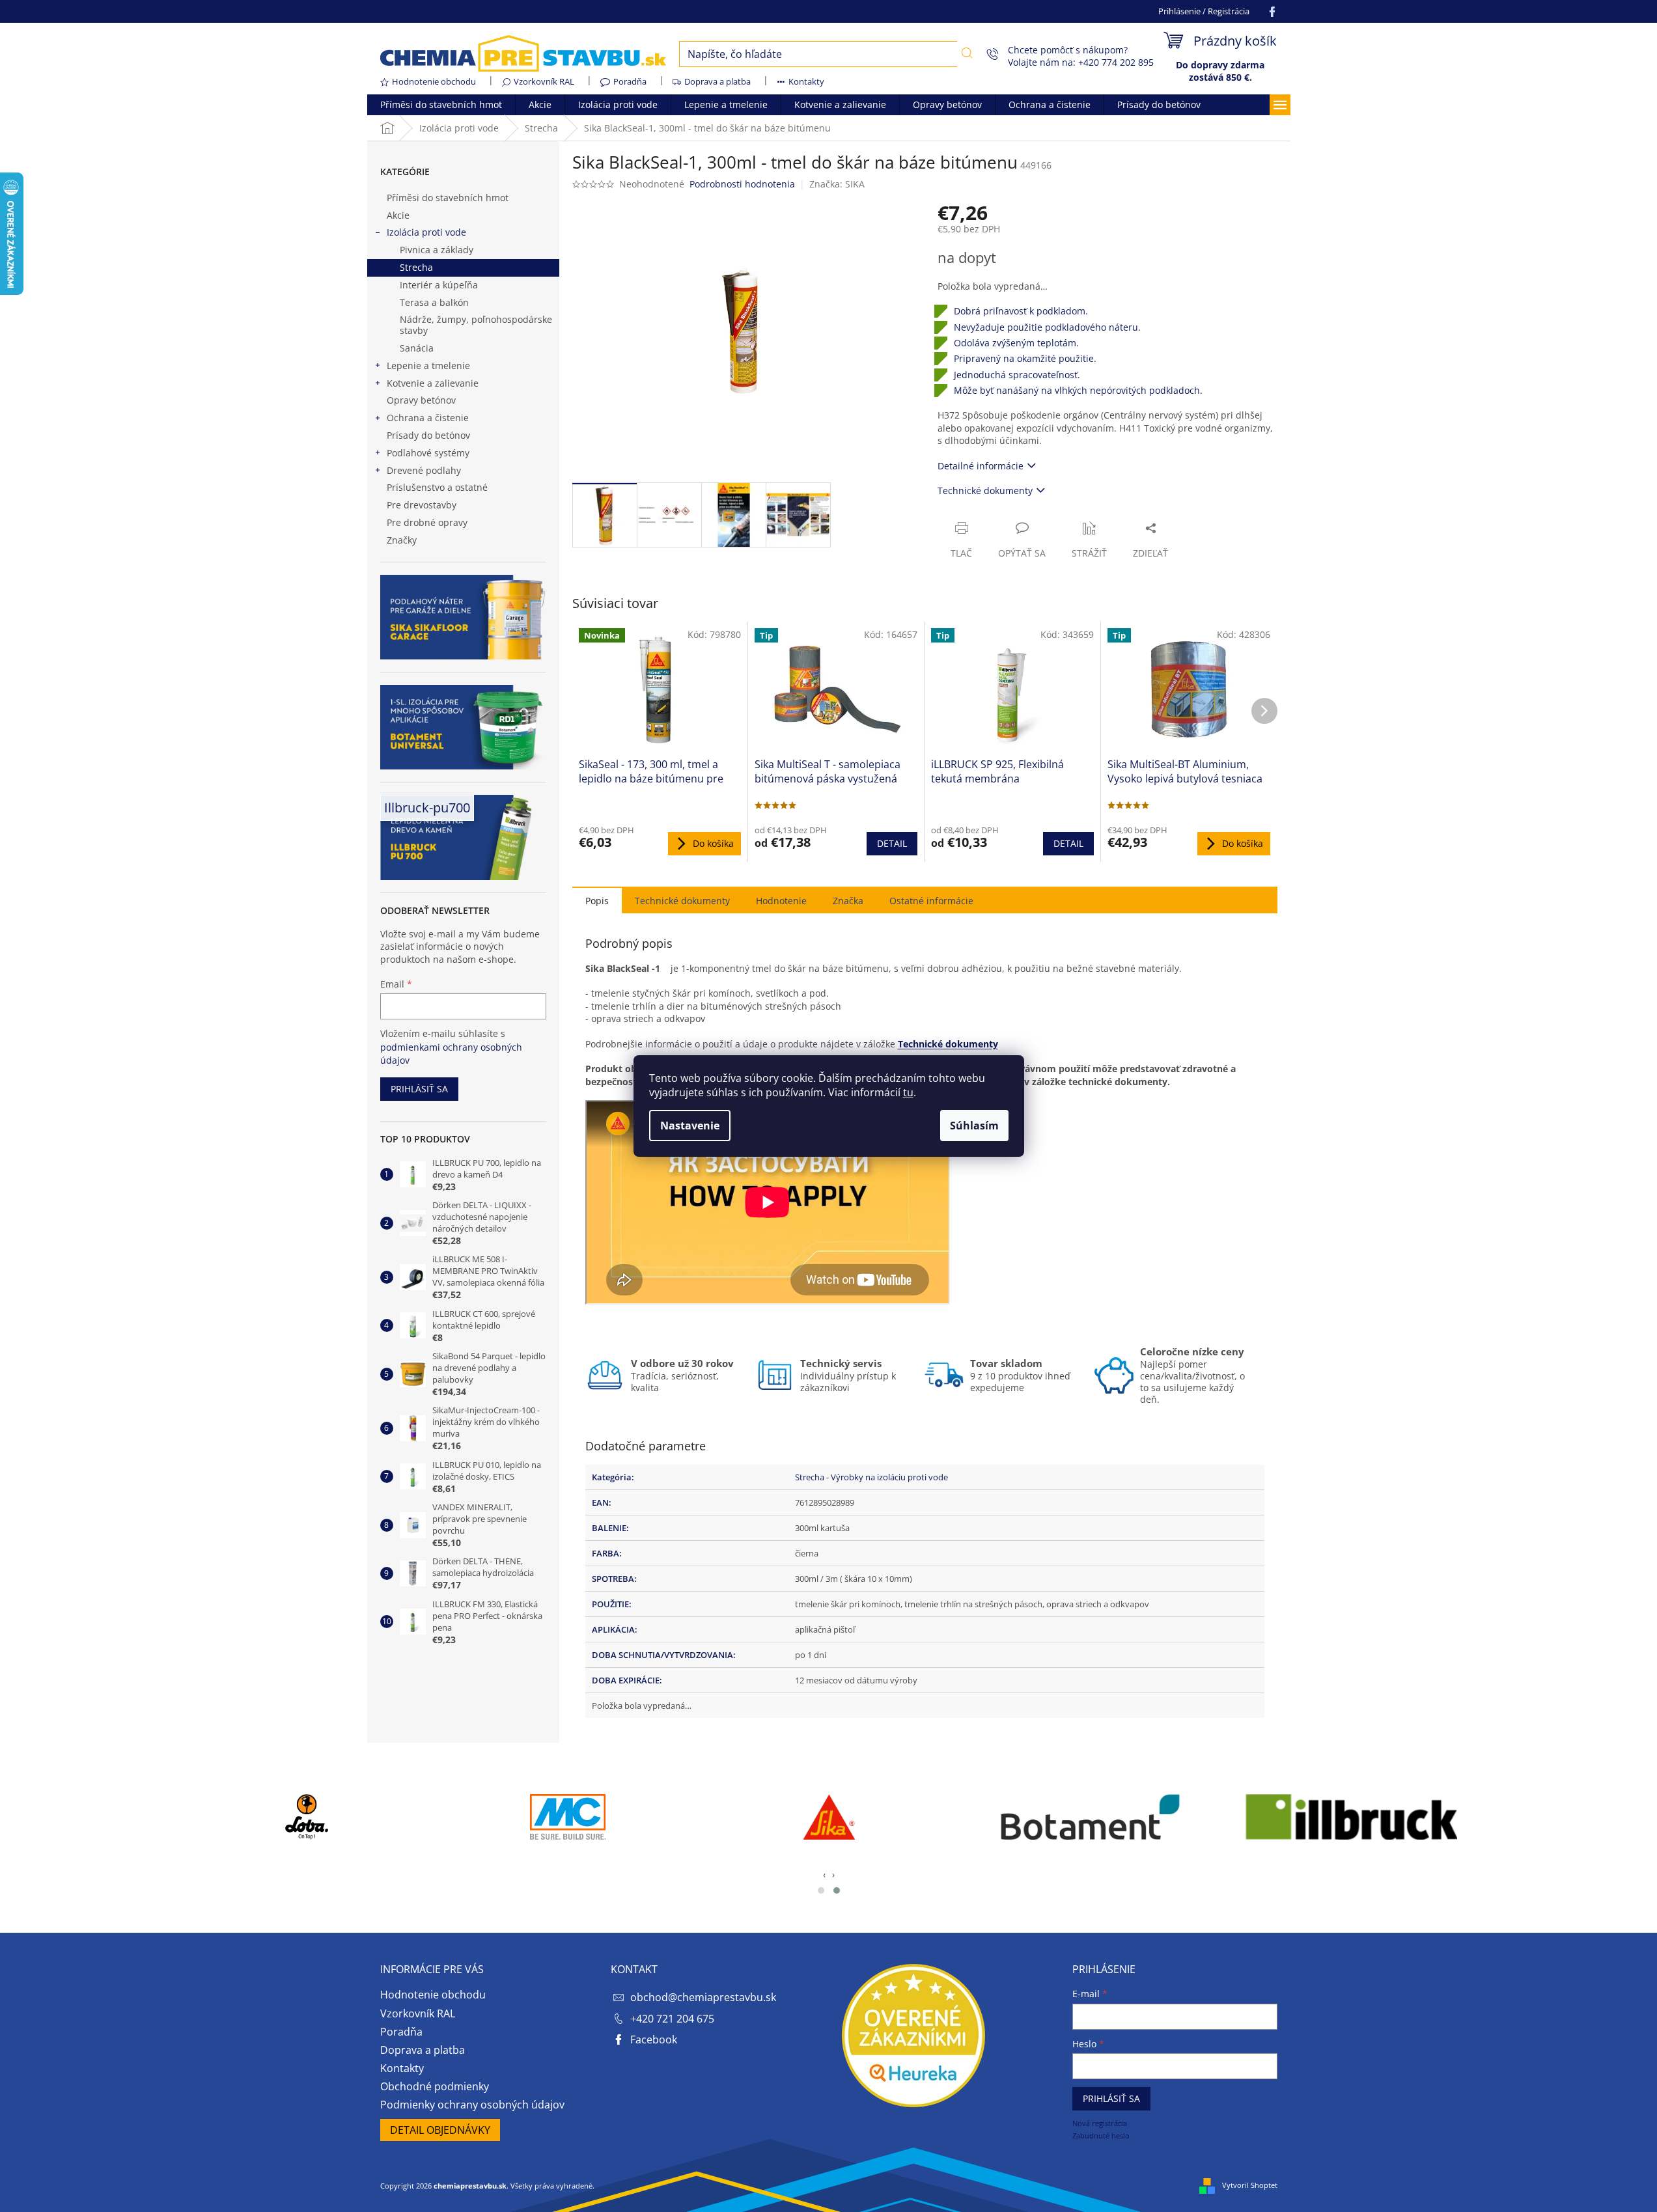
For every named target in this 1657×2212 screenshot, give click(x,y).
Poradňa (630, 81)
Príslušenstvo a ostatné (437, 487)
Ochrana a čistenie (428, 418)
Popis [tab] (597, 901)
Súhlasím (974, 1126)
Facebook (654, 2039)
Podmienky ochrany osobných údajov (472, 2105)
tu (908, 1092)
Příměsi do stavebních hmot (448, 198)
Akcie (398, 215)
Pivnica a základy (437, 250)
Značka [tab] (848, 901)
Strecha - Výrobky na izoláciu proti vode (871, 1477)
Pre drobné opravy (427, 522)
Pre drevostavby (422, 505)
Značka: (837, 184)
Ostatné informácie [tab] (931, 901)
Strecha (416, 267)
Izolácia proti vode (426, 232)
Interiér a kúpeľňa (439, 285)
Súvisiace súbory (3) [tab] (682, 900)
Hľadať (967, 53)
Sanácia (417, 348)
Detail (892, 843)
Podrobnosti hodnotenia (742, 184)
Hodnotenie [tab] (781, 901)
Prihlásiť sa (419, 1089)
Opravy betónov (421, 400)
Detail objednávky (440, 2130)
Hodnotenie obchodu (434, 81)
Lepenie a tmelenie (428, 366)
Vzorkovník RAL (544, 81)
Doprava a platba (717, 81)
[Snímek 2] (837, 1890)
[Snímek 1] (821, 1890)
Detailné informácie (981, 466)
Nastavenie (690, 1126)
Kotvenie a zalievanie (433, 383)
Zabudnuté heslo (1101, 2136)
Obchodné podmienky (435, 2086)
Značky (402, 540)
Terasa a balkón (434, 302)
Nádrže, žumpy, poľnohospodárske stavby (476, 325)
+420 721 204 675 (672, 2019)
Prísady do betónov (428, 435)
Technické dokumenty (985, 491)
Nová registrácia (1100, 2123)
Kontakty (806, 81)
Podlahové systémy (428, 453)
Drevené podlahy (424, 470)
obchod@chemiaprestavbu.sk (703, 1997)
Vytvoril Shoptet (1250, 2185)
